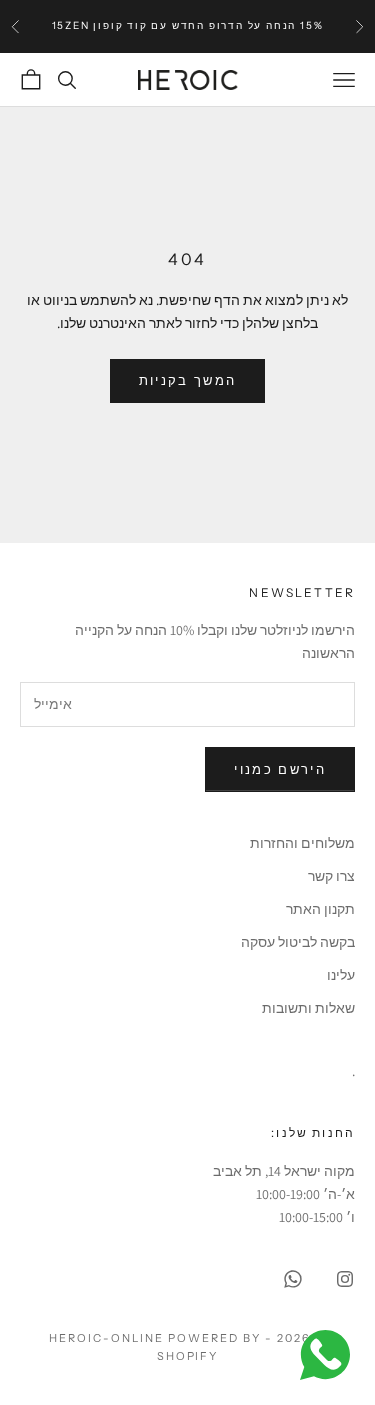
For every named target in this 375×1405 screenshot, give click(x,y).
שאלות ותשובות (308, 1008)
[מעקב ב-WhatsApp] (293, 1279)
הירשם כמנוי (280, 769)
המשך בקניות (188, 380)
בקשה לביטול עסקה (298, 942)
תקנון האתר (320, 909)
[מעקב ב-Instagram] (345, 1279)
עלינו (341, 975)
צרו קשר (331, 876)
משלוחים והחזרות (302, 843)
